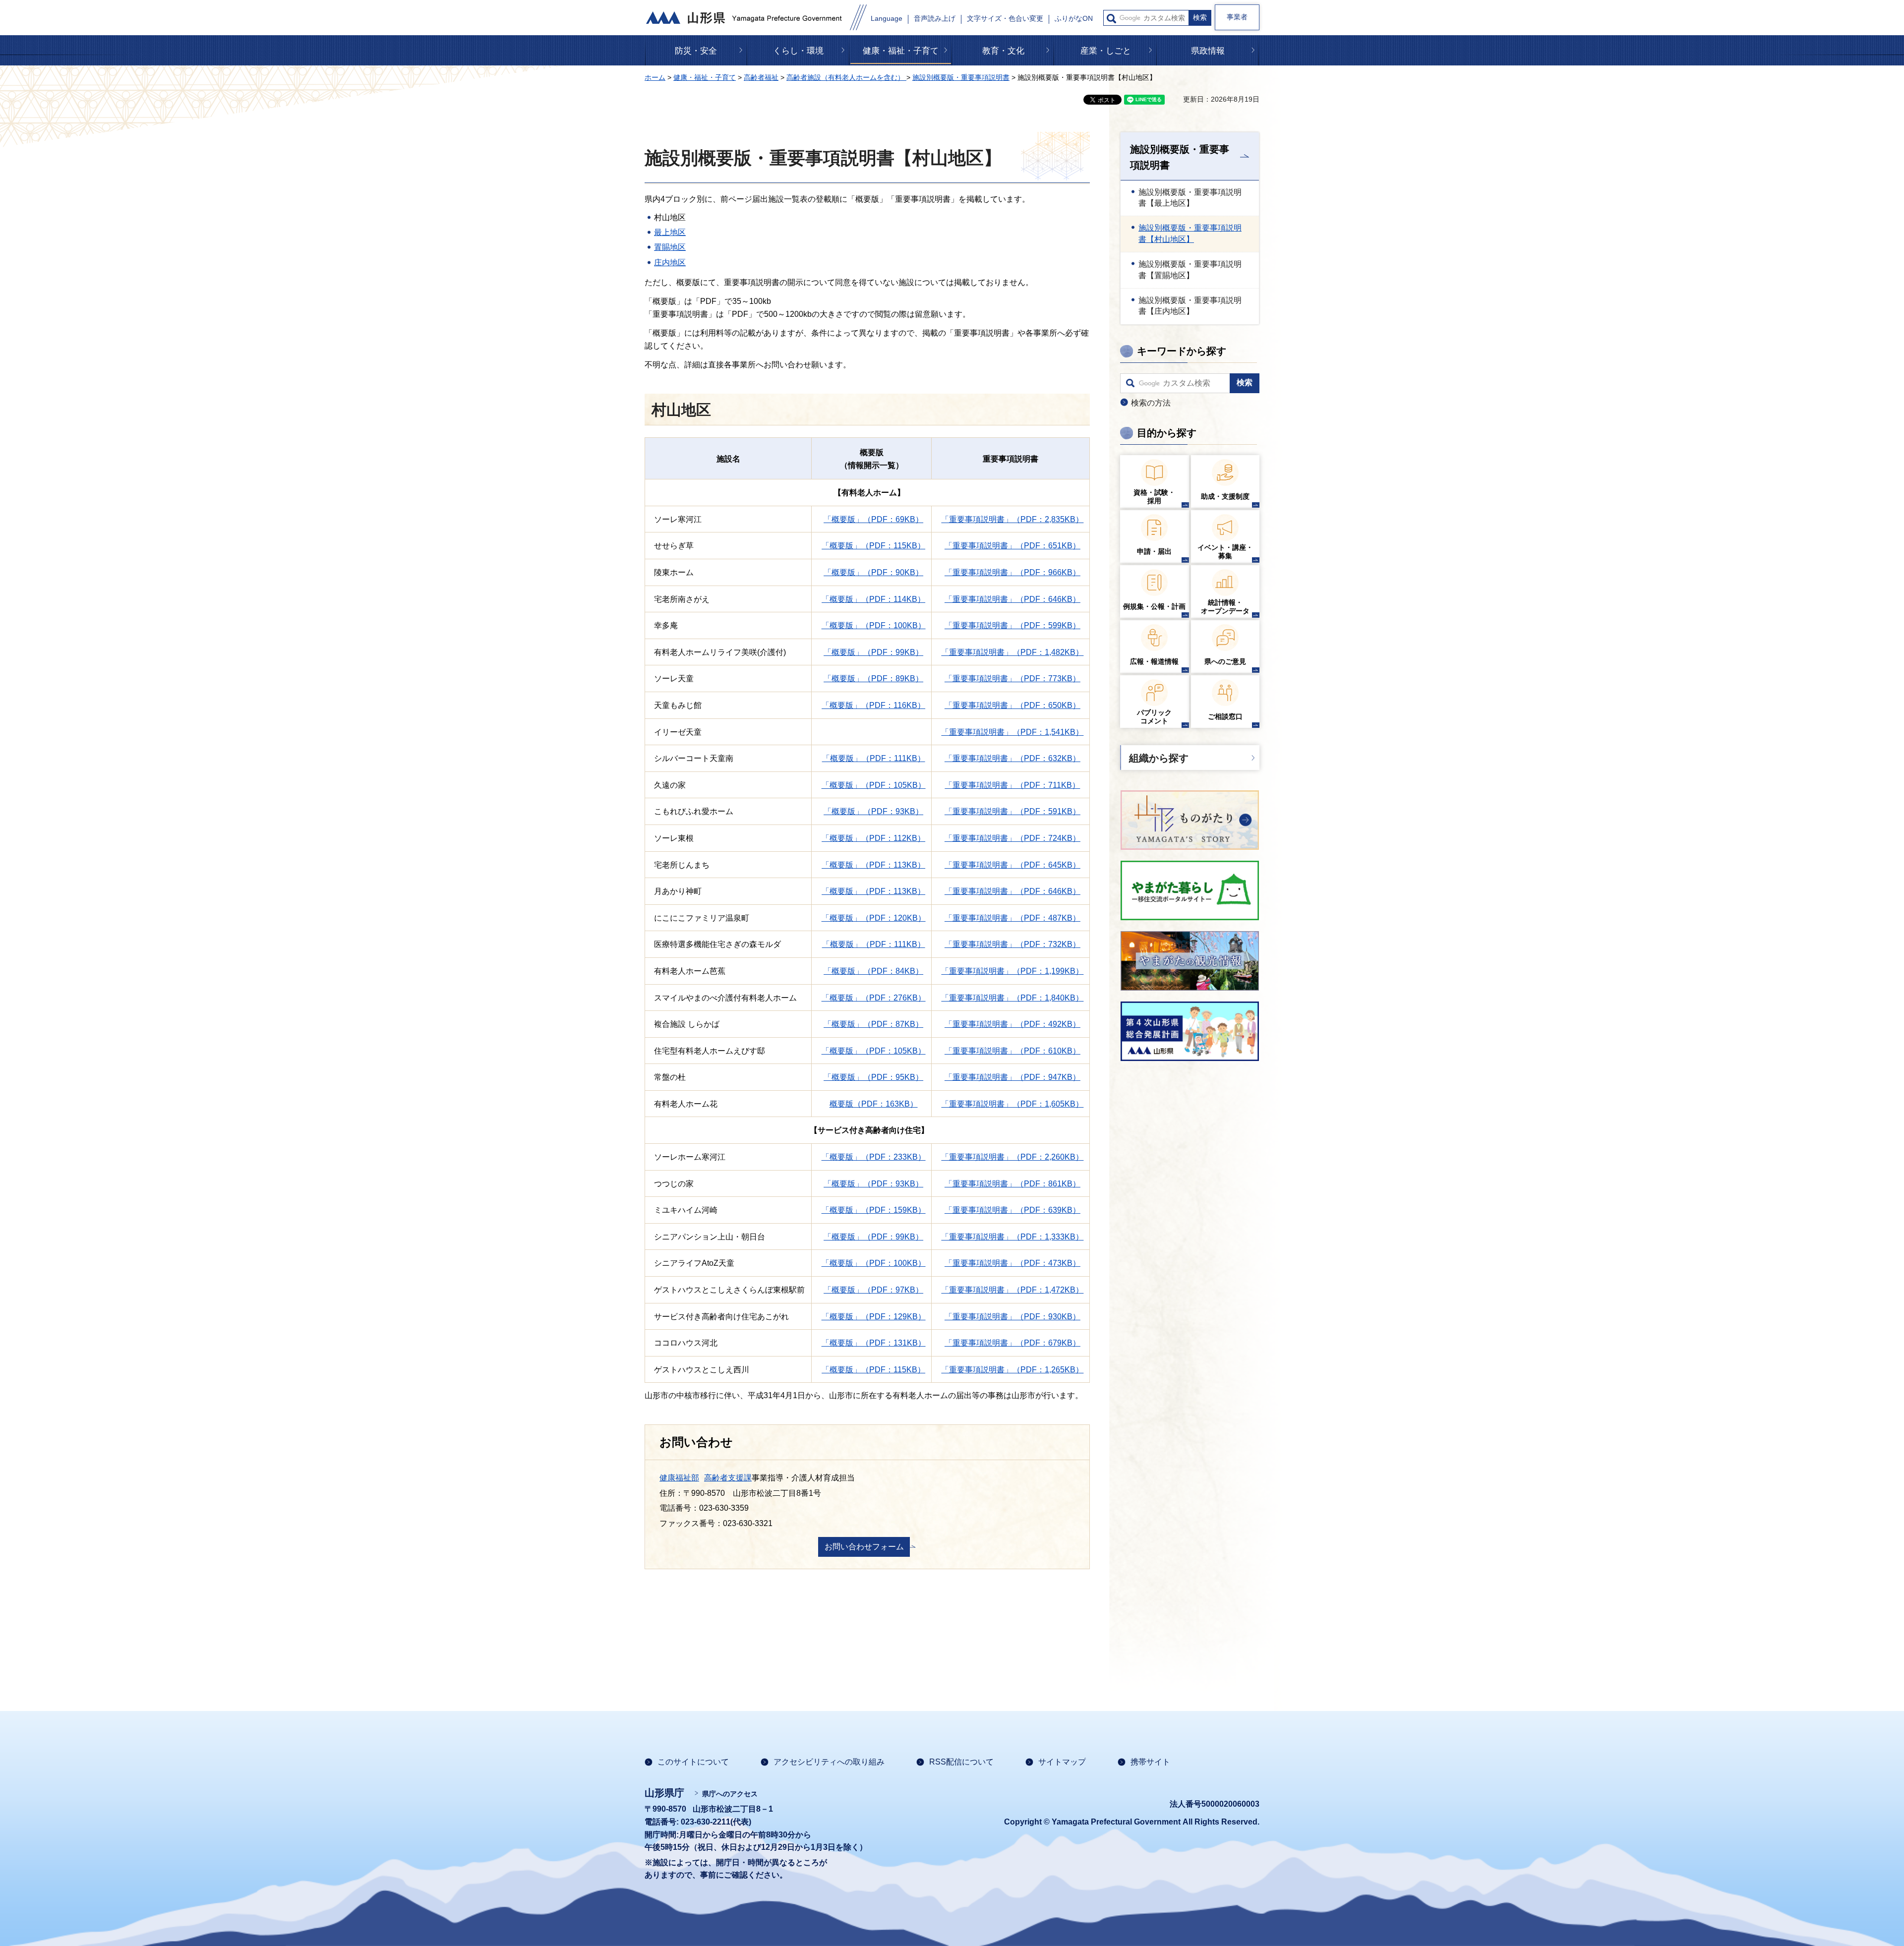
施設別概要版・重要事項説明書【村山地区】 (1190, 233)
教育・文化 (1003, 51)
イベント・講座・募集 (1225, 552)
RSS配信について (961, 1762)
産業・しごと (1106, 51)
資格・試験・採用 (1154, 497)
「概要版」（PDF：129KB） (874, 1317)
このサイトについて (693, 1762)
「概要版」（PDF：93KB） (873, 811)
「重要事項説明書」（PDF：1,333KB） (1012, 1237)
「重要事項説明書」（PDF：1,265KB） (1012, 1370)
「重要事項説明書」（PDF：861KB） (1012, 1184)
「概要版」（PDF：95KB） (873, 1077)
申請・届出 (1154, 551)
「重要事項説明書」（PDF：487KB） (1012, 918)
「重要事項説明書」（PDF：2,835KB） (1012, 519)
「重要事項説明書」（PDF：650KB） (1012, 705)
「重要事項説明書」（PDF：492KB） (1012, 1024)
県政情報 (1208, 51)
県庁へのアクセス (730, 1794)
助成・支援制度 (1225, 496)
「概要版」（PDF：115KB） (873, 546)
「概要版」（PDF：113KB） (873, 865)
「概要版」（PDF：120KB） (874, 918)
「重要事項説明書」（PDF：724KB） (1012, 838)
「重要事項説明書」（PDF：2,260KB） (1012, 1157)
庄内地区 (670, 263)
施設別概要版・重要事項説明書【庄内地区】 (1190, 306)
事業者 (1237, 17)
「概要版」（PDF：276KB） (874, 998)
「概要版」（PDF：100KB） (874, 625)
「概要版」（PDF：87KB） (873, 1024)
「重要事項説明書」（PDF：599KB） (1012, 625)
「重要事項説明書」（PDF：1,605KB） (1012, 1104)
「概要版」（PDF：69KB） (873, 519)
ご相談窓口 (1225, 716)
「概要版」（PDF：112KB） (873, 838)
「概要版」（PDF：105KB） (874, 785)
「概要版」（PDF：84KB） (873, 971)
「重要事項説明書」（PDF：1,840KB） (1012, 998)
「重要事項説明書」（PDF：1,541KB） (1012, 732)
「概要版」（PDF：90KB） (873, 572)
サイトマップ (1062, 1762)
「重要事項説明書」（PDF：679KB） (1012, 1343)
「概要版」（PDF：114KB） (873, 599)
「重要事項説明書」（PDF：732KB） (1012, 944)
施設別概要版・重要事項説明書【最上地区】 (1190, 198)
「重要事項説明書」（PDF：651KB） (1012, 546)
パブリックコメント (1154, 717)
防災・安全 (696, 51)
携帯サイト (1150, 1762)
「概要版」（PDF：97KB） (873, 1290)
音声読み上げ (935, 19)
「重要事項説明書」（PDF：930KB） (1012, 1317)
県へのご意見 (1225, 661)
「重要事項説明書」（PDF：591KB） (1012, 811)
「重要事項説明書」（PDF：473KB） (1012, 1263)
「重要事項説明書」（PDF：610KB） (1012, 1051)
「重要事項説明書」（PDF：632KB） (1012, 758)
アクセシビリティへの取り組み (829, 1762)
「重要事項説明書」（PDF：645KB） (1012, 865)
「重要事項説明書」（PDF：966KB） (1012, 572)
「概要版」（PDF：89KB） (873, 678)
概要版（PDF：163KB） (874, 1104)
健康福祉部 (679, 1478)
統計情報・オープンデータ (1225, 607)
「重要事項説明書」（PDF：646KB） (1012, 599)
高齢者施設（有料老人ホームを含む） (846, 77)
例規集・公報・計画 (1154, 606)
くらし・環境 (798, 51)
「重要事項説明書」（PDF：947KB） (1012, 1077)
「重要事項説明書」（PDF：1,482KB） (1012, 652)
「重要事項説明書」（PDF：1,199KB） (1012, 971)
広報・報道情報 (1154, 661)
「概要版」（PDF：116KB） (873, 705)
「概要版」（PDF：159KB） (874, 1210)
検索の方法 (1151, 403)
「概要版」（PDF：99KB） (873, 652)
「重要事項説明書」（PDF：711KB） (1012, 785)
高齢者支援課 (728, 1478)
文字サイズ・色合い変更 (1005, 19)
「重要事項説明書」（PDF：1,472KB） (1012, 1290)
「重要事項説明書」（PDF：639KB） (1012, 1210)
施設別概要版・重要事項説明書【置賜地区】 (1190, 269)
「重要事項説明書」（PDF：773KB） (1012, 678)
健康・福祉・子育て (901, 51)
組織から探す (1159, 758)
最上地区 (670, 232)
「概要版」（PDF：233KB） (874, 1157)
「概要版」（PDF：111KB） (874, 758)
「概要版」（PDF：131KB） (874, 1343)
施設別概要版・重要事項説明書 (961, 77)
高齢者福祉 (761, 77)
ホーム (655, 77)
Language (887, 19)
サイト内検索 (1111, 19)
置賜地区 (670, 247)
